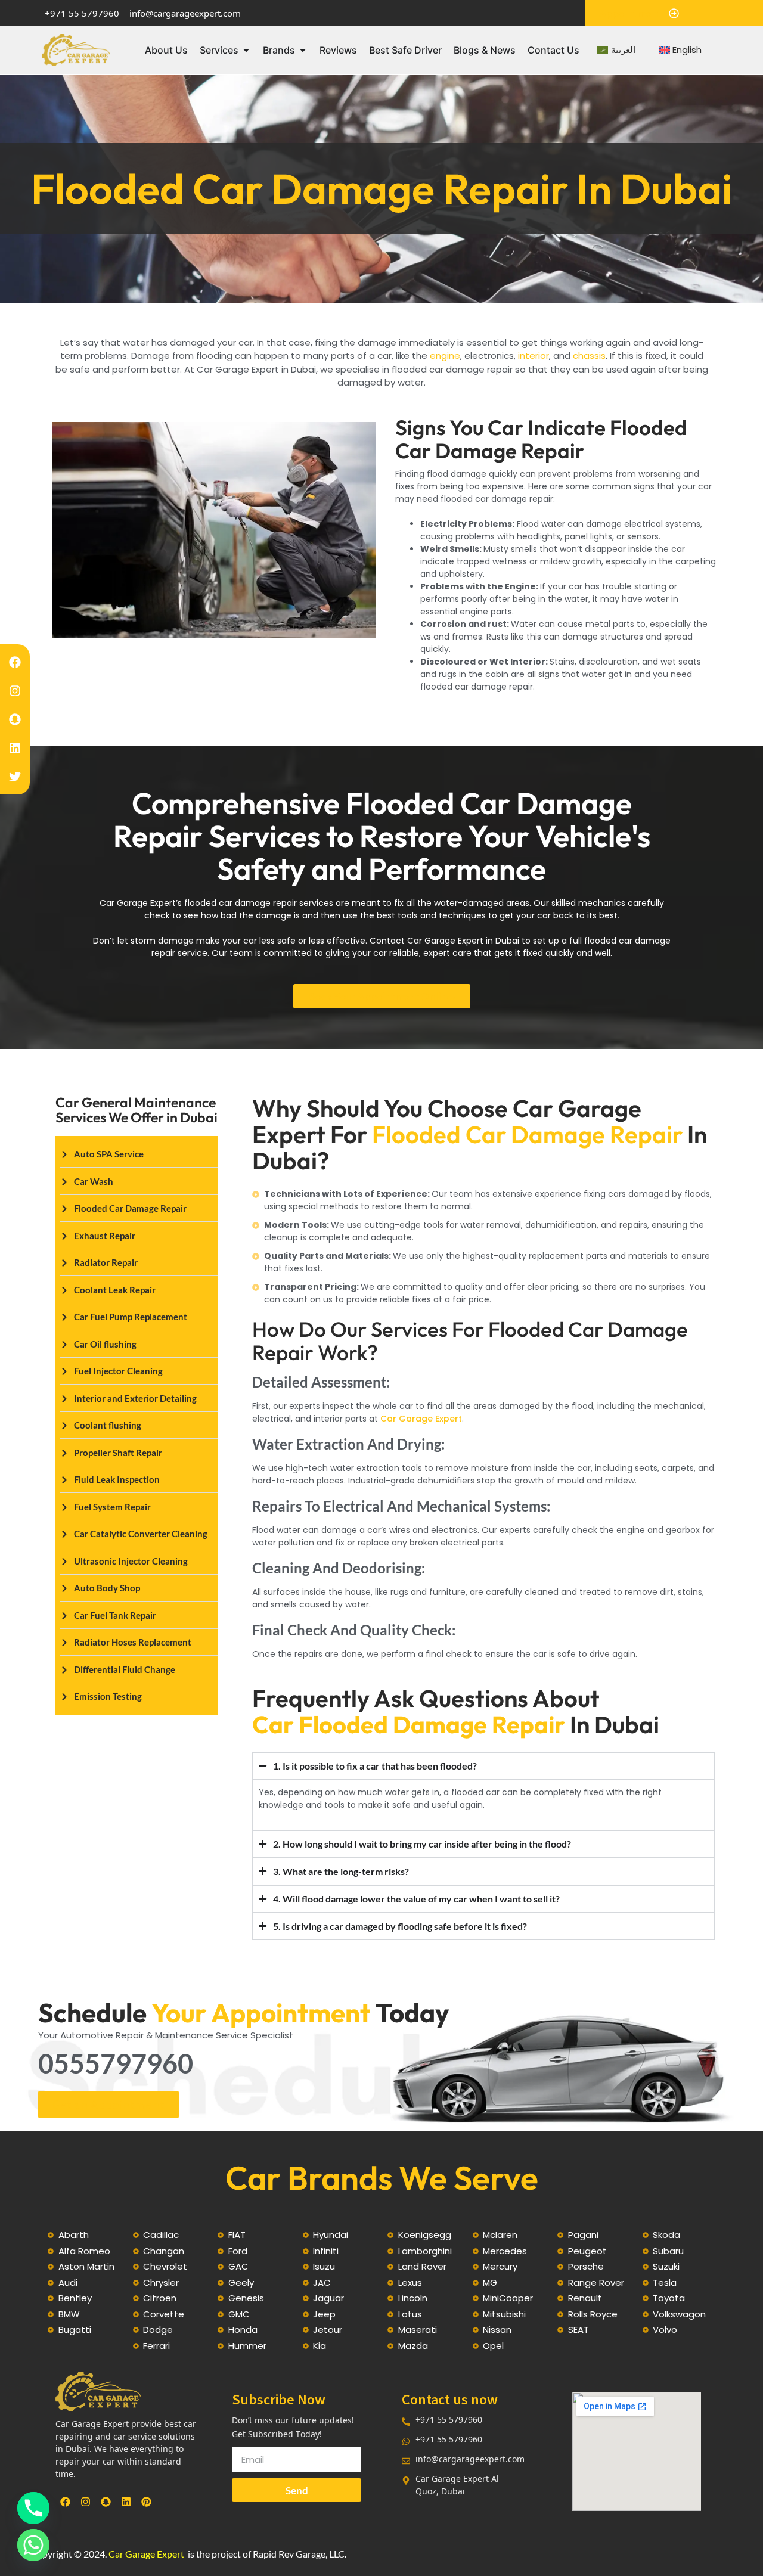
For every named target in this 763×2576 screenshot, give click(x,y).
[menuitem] (616, 50)
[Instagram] (15, 691)
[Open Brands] (303, 50)
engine (445, 356)
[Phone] (33, 2508)
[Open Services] (246, 50)
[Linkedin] (15, 748)
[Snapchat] (15, 719)
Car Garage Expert (421, 1419)
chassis (589, 356)
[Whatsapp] (33, 2545)
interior (534, 356)
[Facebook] (15, 662)
